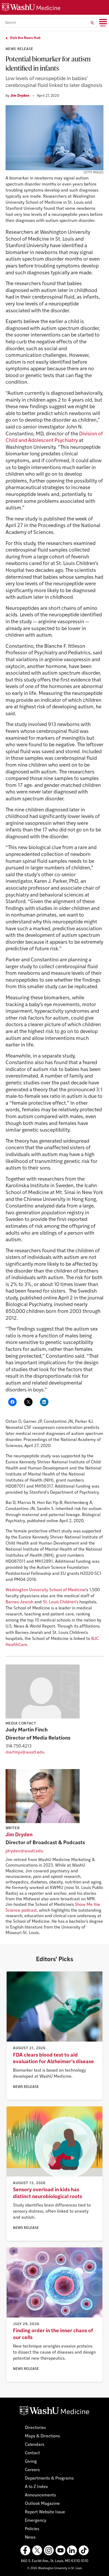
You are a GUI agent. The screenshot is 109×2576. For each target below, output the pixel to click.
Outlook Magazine (42, 2504)
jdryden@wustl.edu (24, 1851)
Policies (32, 2529)
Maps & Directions (42, 2436)
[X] (37, 2550)
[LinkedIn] (72, 2550)
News (30, 2538)
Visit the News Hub (25, 38)
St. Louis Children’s (61, 1602)
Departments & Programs (49, 2478)
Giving (31, 2462)
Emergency (36, 2521)
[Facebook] (25, 2550)
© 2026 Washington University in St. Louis (55, 2568)
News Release (19, 49)
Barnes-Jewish (19, 1602)
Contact (32, 2453)
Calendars (35, 2445)
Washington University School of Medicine (46, 1590)
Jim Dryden (20, 96)
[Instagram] (49, 2550)
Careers (32, 2470)
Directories (35, 2428)
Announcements (40, 2495)
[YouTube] (60, 2550)
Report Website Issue (45, 2512)
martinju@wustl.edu (25, 1752)
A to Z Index (36, 2487)
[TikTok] (84, 2550)
